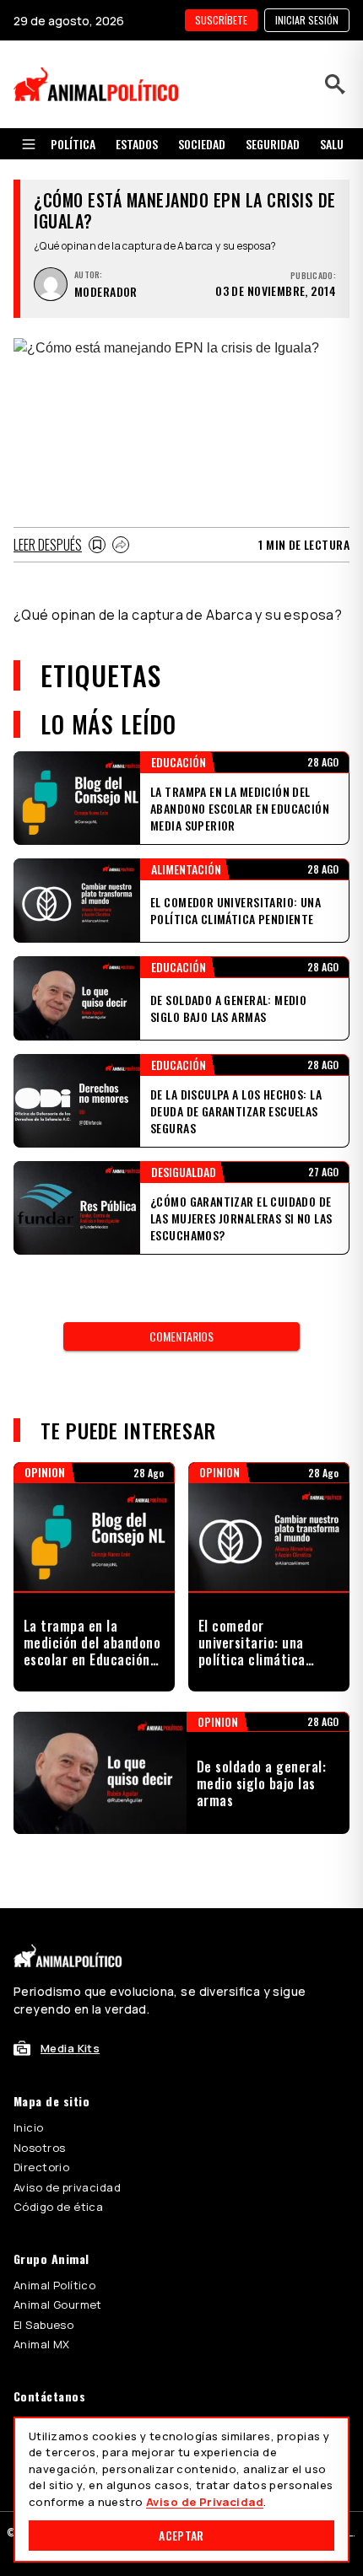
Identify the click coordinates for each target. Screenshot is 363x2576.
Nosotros (39, 2148)
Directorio (41, 2167)
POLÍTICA (73, 144)
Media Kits (70, 2048)
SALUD (335, 144)
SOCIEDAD (202, 144)
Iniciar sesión (307, 20)
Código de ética (58, 2207)
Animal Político (54, 2285)
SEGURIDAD (273, 144)
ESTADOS (137, 144)
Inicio (29, 2127)
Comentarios (181, 1336)
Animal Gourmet (58, 2304)
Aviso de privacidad (67, 2187)
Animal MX (42, 2344)
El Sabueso (43, 2325)
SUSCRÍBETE (221, 20)
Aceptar (181, 2535)
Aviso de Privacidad (205, 2502)
